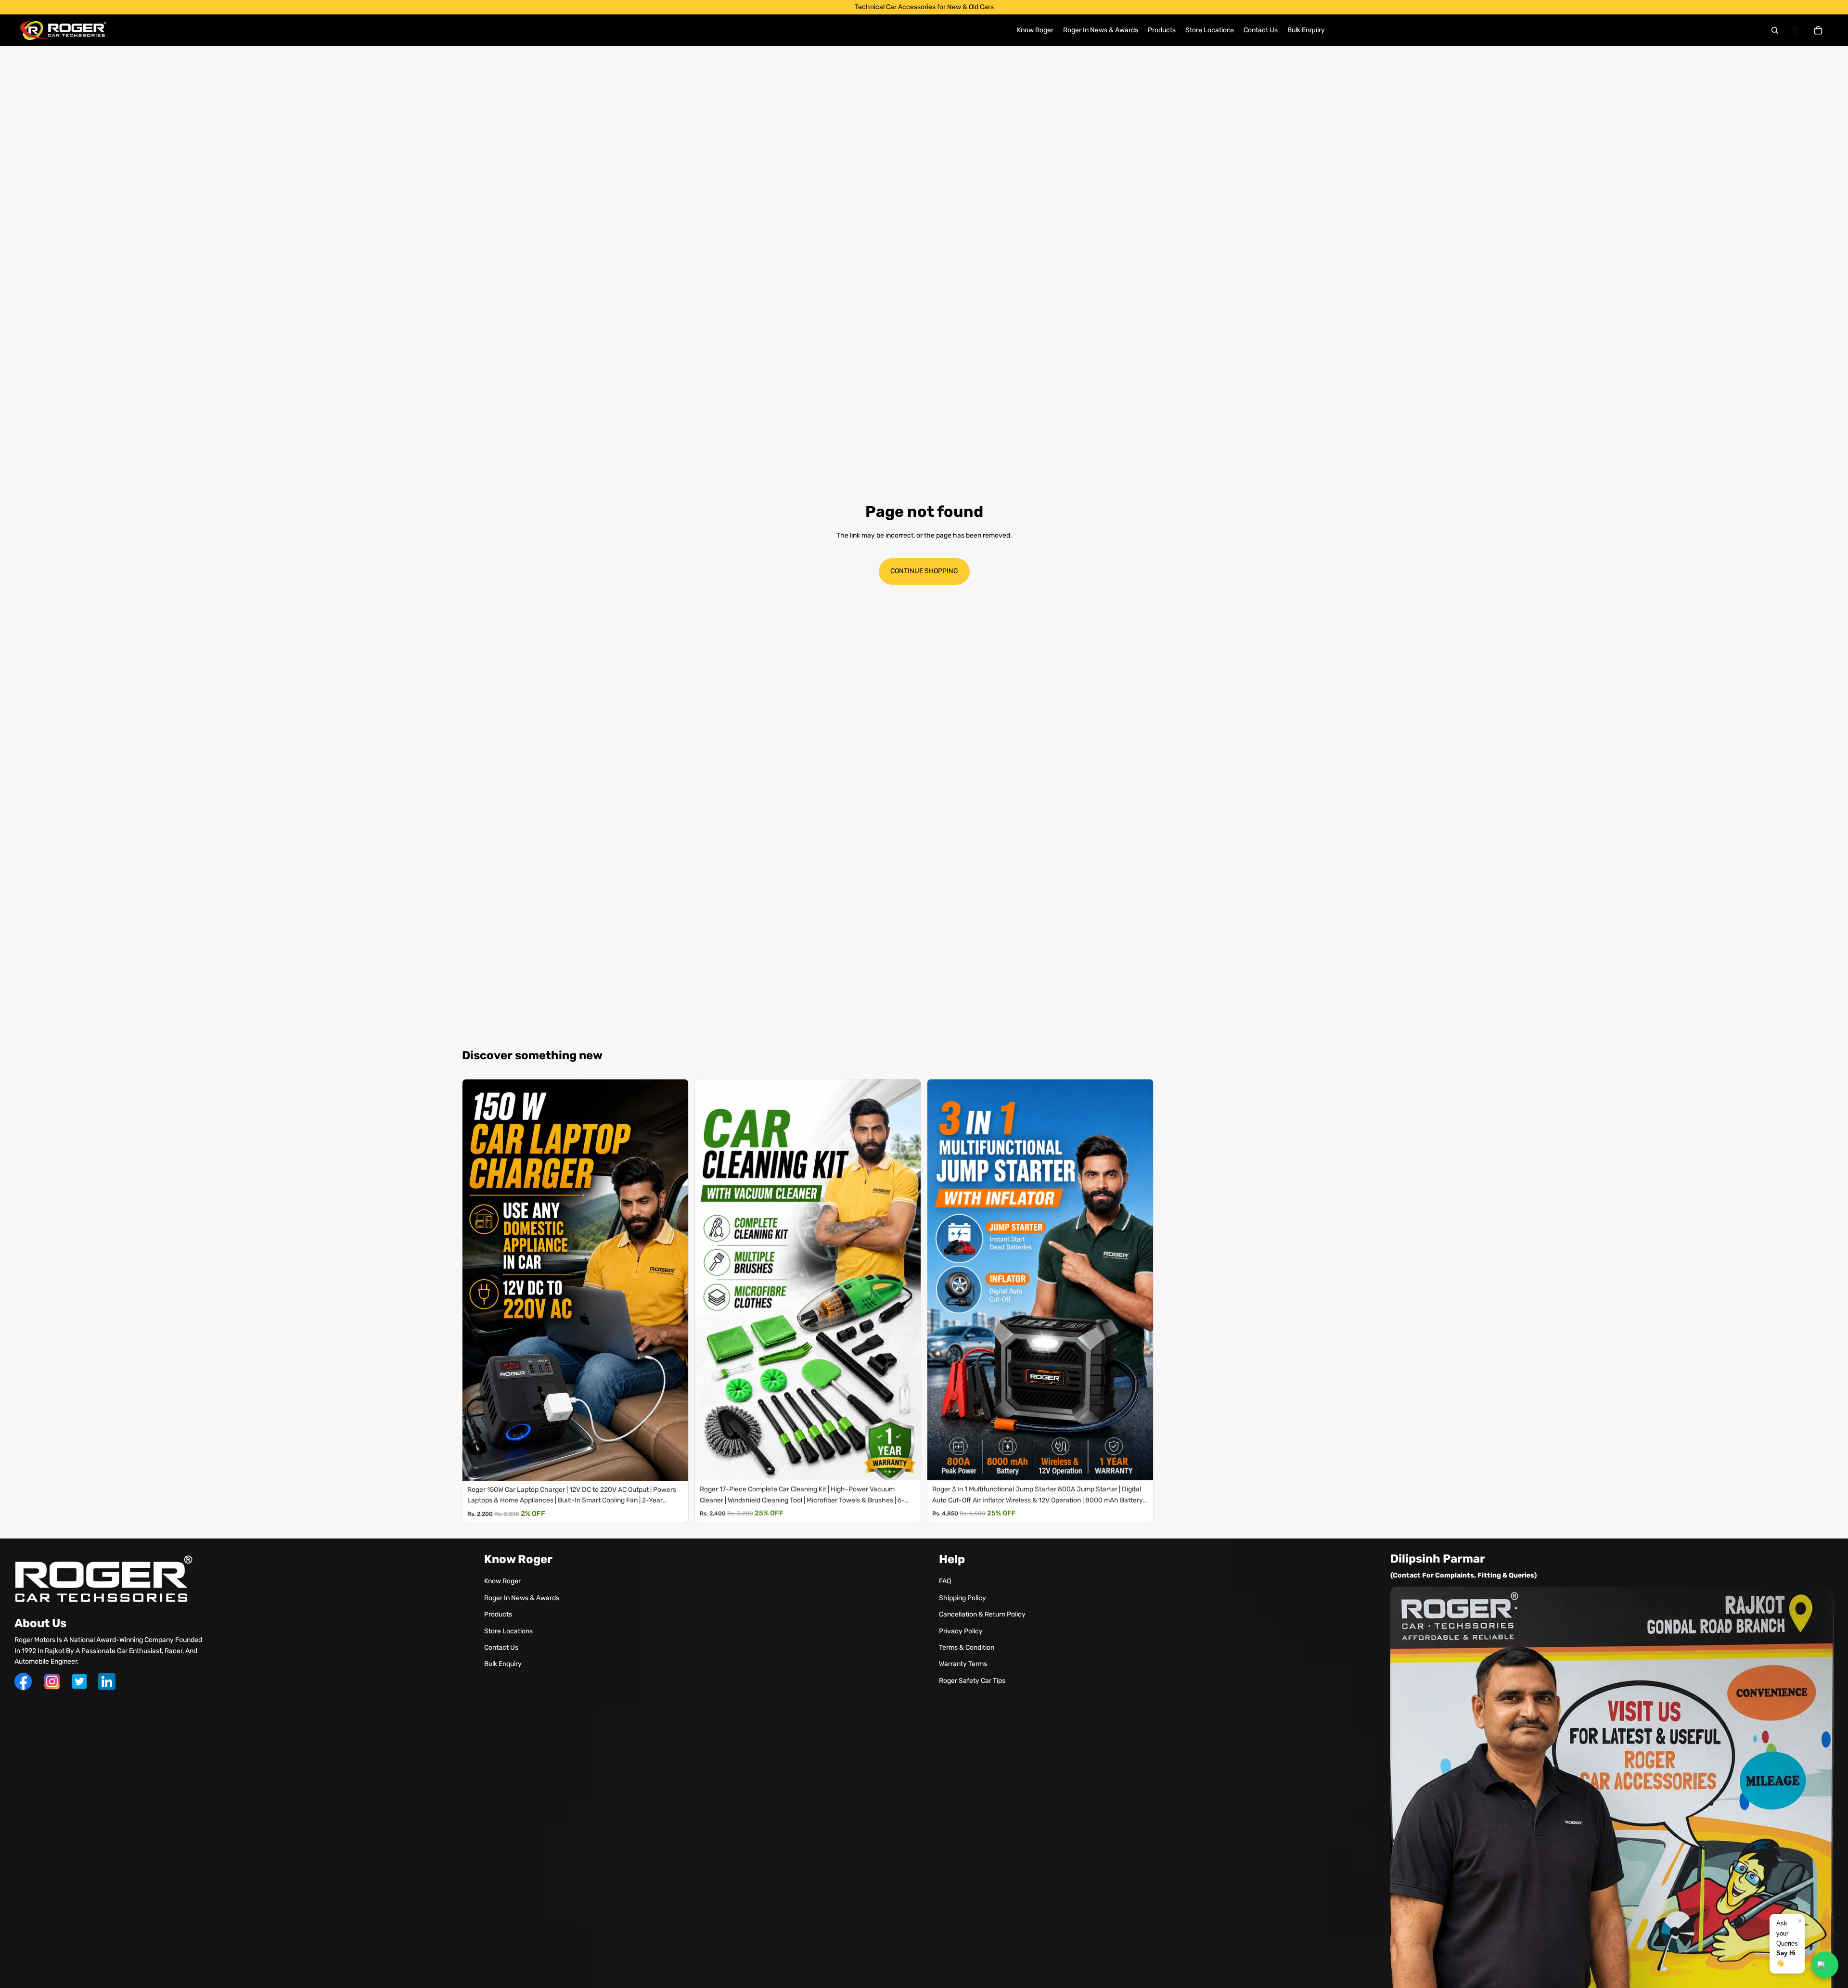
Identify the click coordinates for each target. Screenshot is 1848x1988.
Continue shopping (924, 571)
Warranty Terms (963, 1664)
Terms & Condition (967, 1648)
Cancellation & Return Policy (982, 1614)
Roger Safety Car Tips (972, 1681)
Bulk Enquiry (503, 1664)
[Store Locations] (1795, 30)
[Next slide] (679, 1280)
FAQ (945, 1581)
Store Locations (508, 1631)
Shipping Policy (962, 1598)
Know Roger (502, 1581)
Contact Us (501, 1648)
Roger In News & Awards (522, 1598)
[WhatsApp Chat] (1825, 1965)
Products (498, 1614)
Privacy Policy (961, 1631)
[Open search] (1775, 30)
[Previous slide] (472, 1280)
